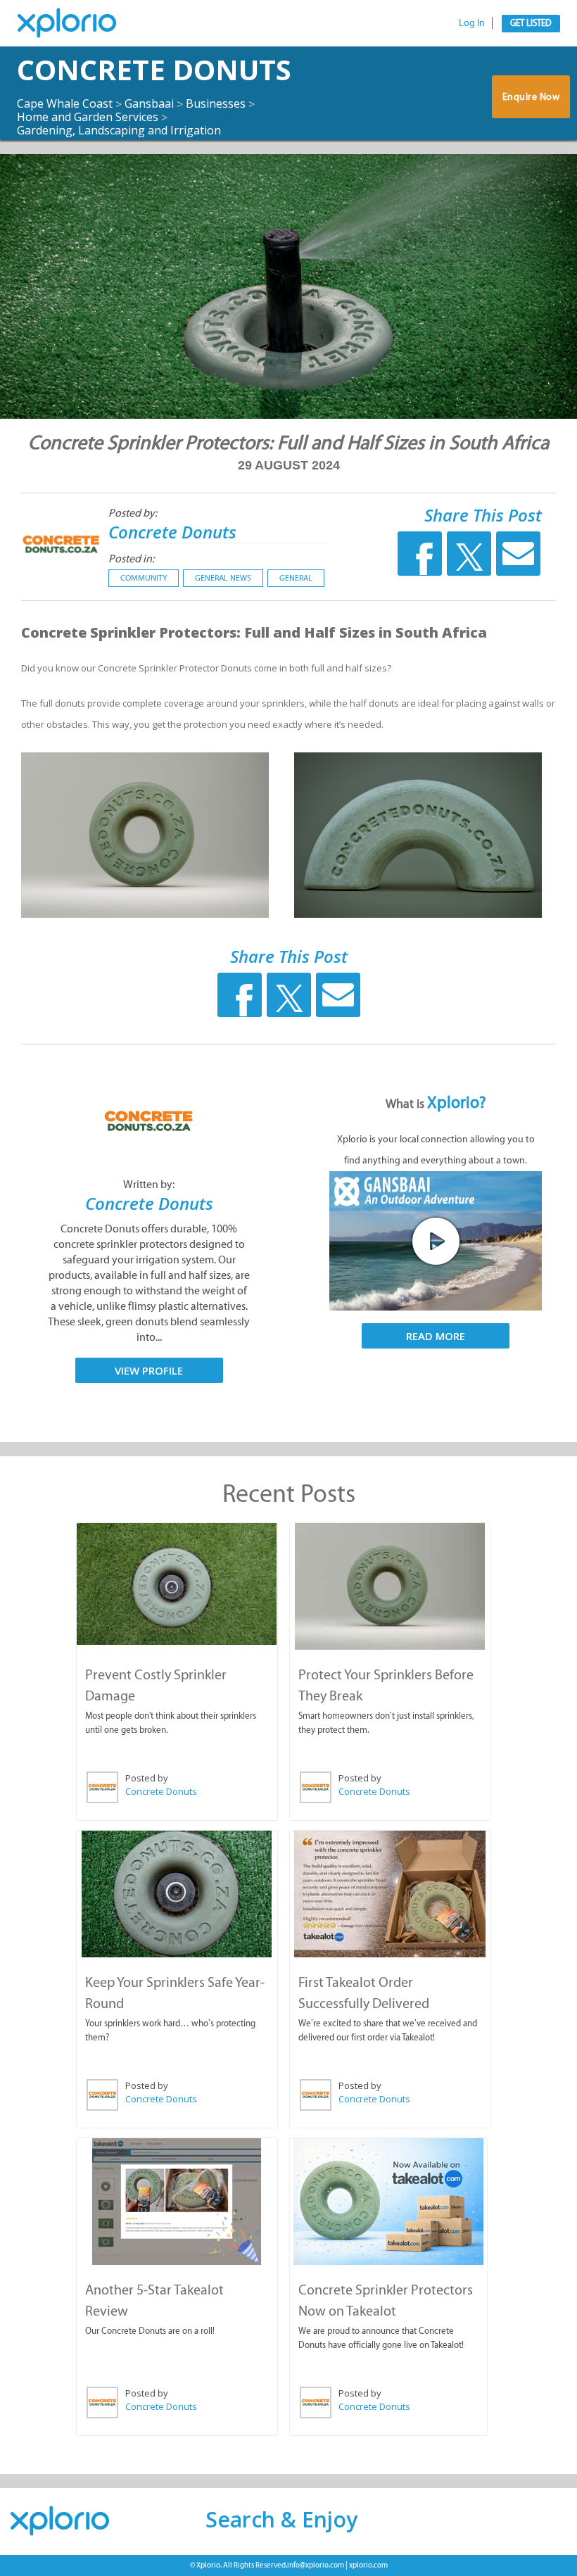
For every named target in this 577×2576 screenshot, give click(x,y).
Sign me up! (283, 1389)
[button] (283, 1198)
